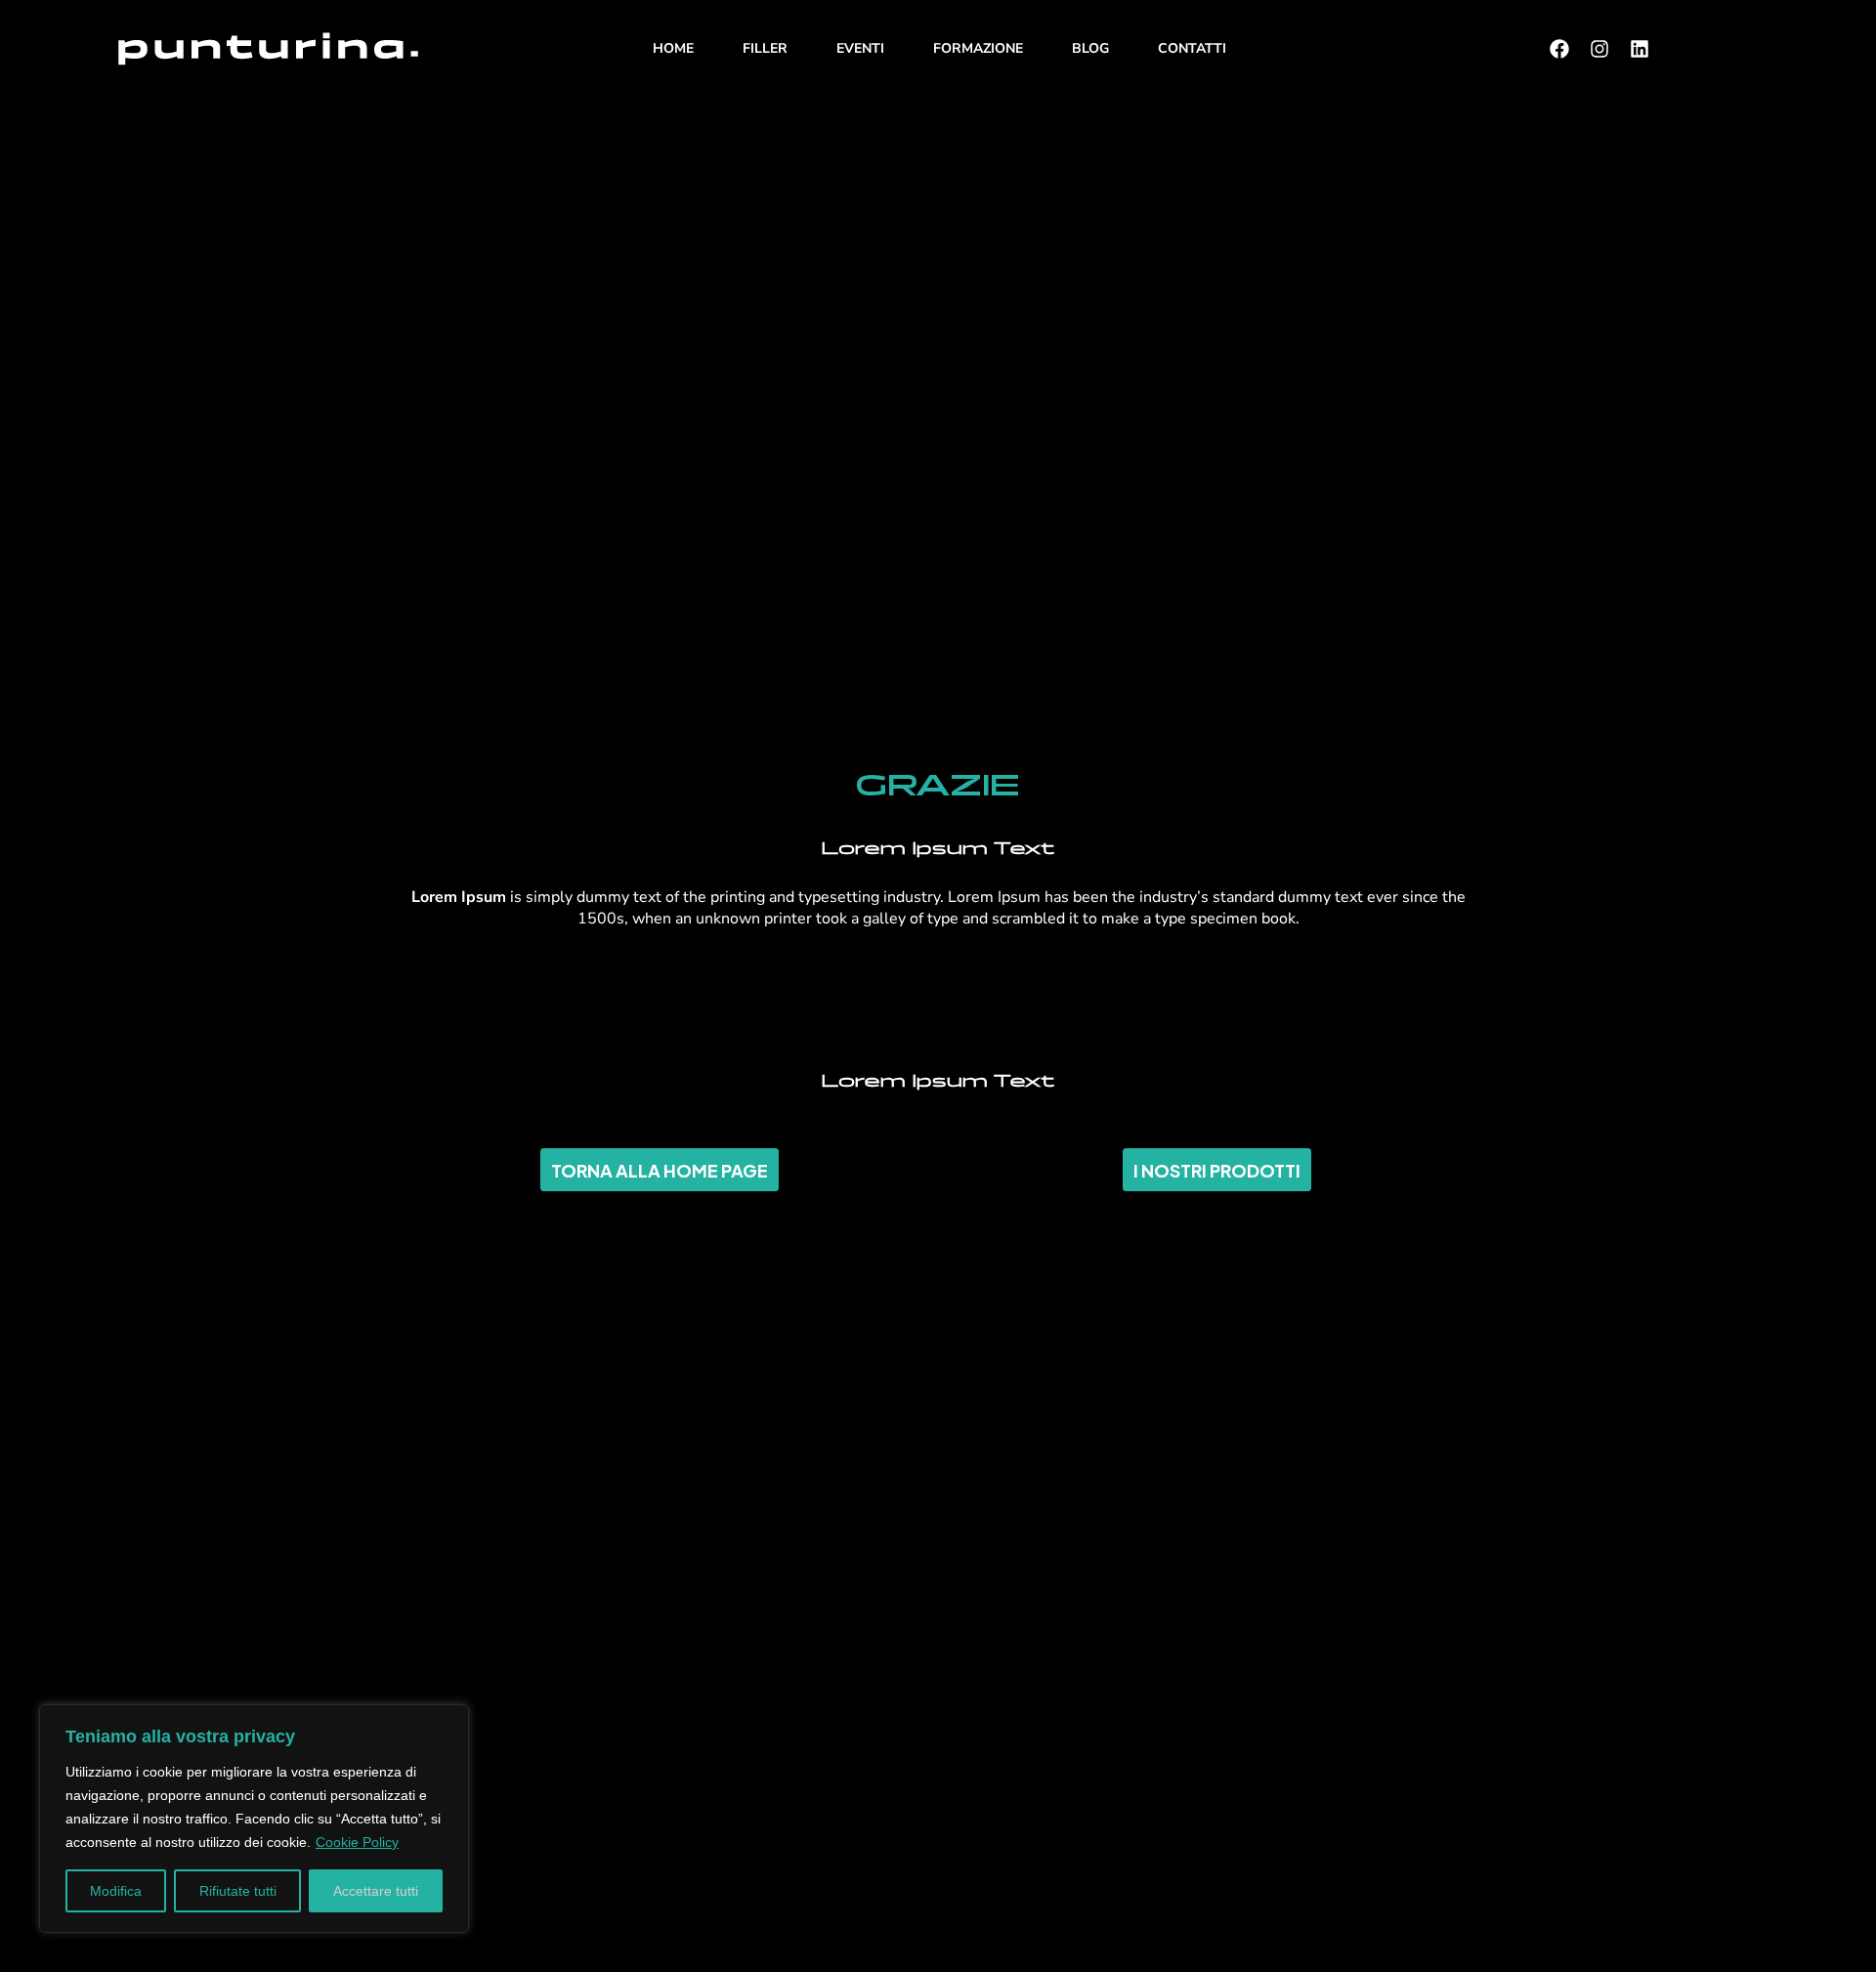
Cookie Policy (357, 1842)
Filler (765, 48)
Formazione (978, 48)
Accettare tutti (376, 1891)
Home (673, 48)
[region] (254, 1819)
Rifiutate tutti (238, 1891)
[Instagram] (1599, 49)
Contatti (1192, 48)
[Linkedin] (1640, 49)
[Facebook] (1559, 49)
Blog (1090, 48)
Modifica (116, 1891)
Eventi (860, 48)
